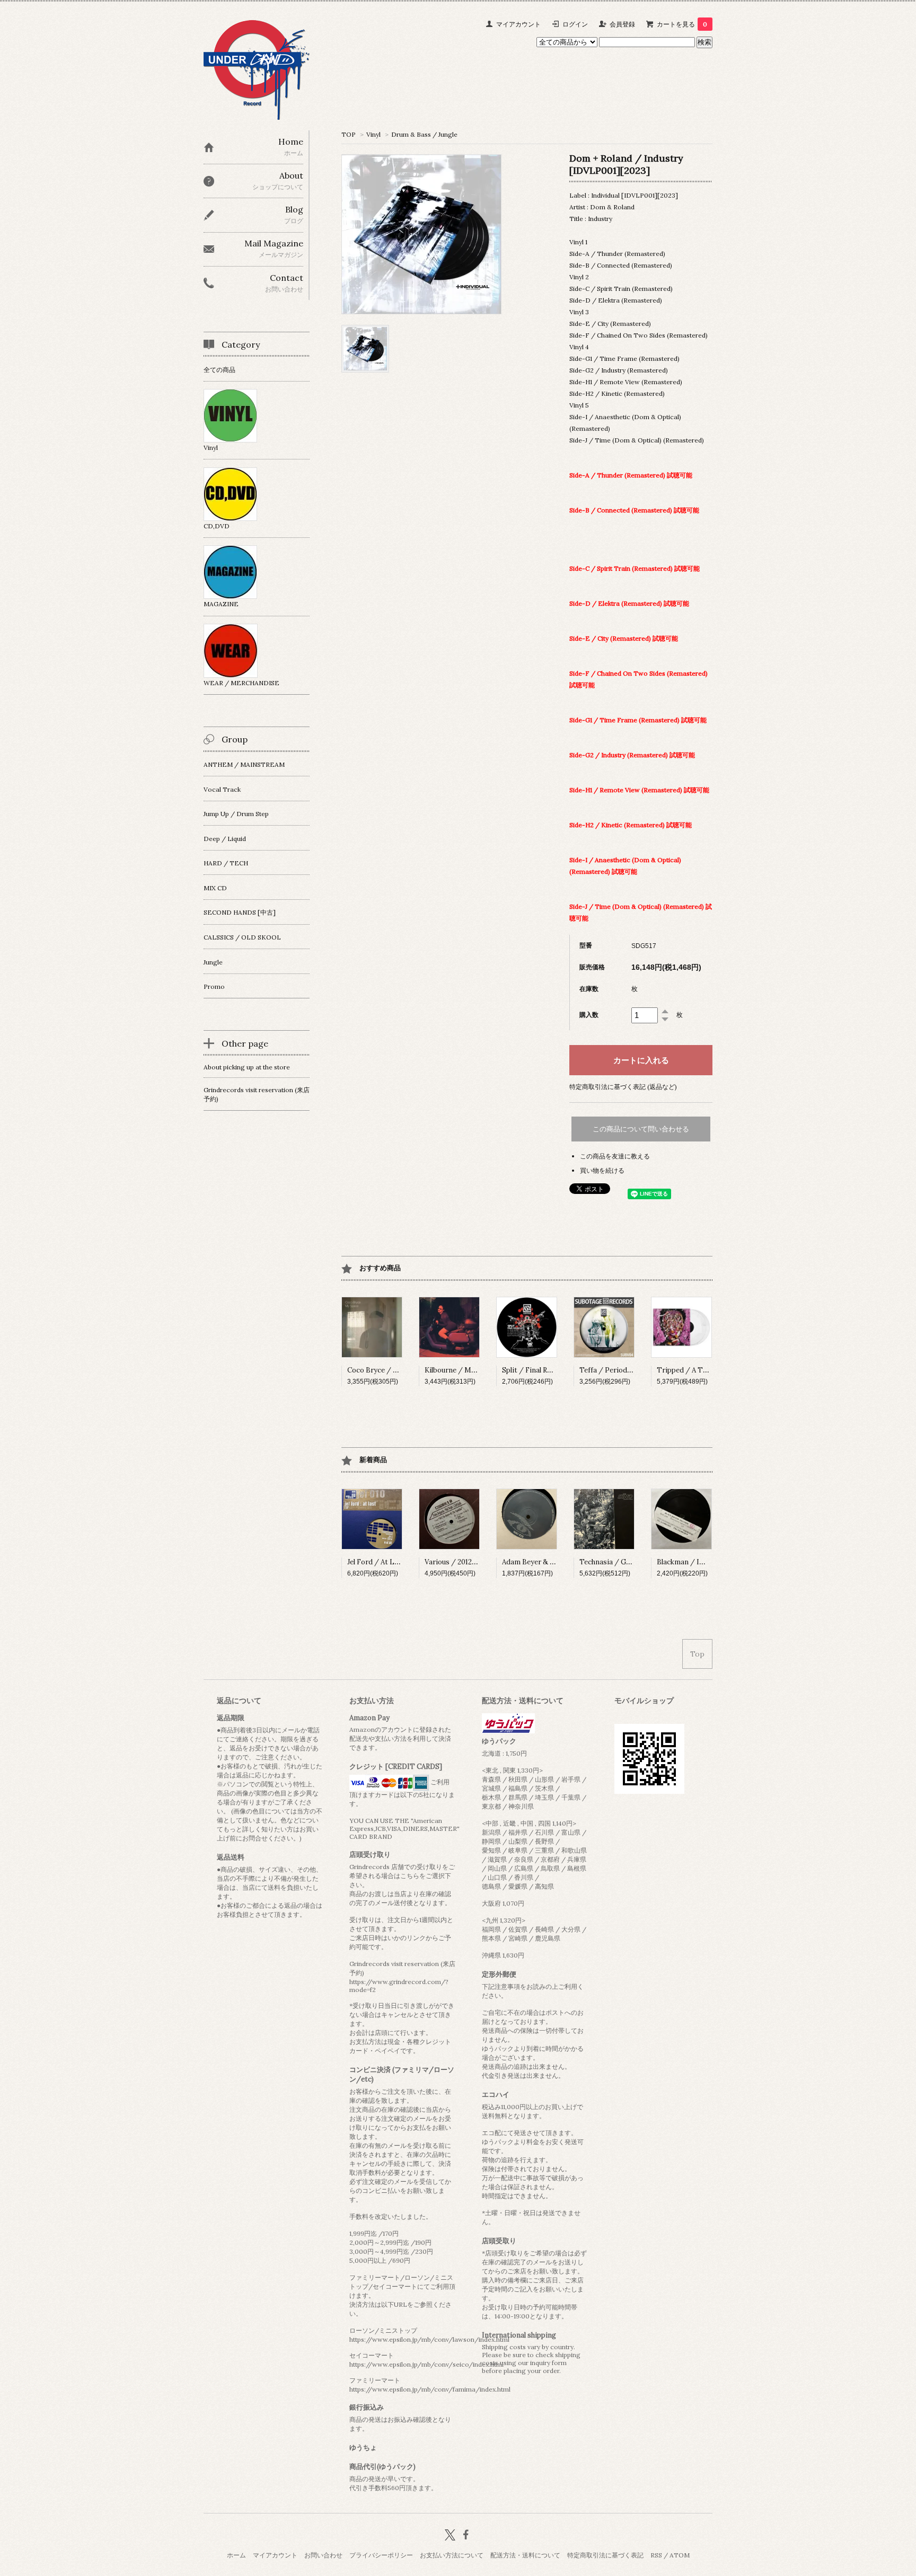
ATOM (680, 2555)
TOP (349, 134)
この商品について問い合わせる (641, 1129)
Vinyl (373, 134)
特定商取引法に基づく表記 (605, 2555)
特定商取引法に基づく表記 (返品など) (623, 1087)
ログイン (575, 24)
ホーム (236, 2555)
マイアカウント (518, 24)
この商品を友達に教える (615, 1156)
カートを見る (682, 24)
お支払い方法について (452, 2555)
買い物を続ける (602, 1170)
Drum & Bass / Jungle (424, 134)
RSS (656, 2555)
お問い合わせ (323, 2555)
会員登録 (622, 24)
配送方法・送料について (525, 2555)
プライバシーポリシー (381, 2555)
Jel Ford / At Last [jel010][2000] (400, 1562)
